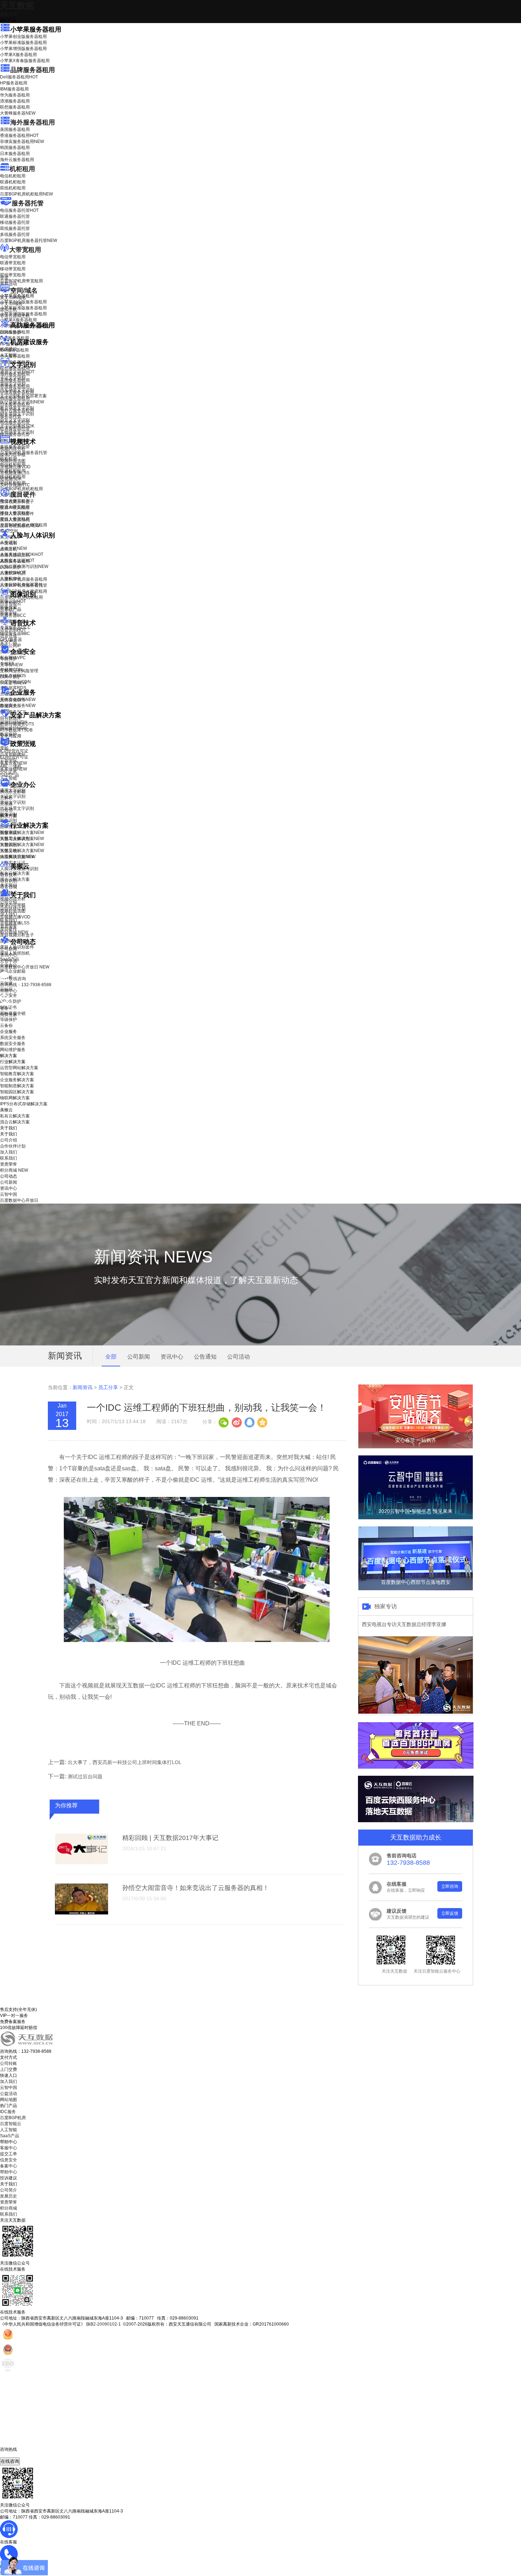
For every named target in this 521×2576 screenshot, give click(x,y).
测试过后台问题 (85, 1776)
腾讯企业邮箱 (13, 792)
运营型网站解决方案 (19, 1068)
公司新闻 (9, 949)
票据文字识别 (13, 384)
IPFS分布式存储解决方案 (24, 1104)
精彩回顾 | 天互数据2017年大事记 (170, 1838)
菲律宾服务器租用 (22, 142)
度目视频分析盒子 (17, 502)
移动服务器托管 (15, 222)
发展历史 (9, 2196)
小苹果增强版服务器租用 (23, 49)
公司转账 (9, 2063)
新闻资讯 (83, 1387)
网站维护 (13, 728)
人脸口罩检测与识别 (24, 566)
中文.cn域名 (11, 304)
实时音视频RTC (15, 485)
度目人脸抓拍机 (15, 520)
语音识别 (13, 630)
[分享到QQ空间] (262, 1422)
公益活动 (9, 2094)
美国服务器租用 (15, 129)
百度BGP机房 (13, 2118)
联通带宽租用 (13, 263)
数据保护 (9, 734)
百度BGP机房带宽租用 (21, 281)
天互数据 (17, 5)
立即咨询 (450, 1886)
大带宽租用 (25, 250)
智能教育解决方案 (17, 1074)
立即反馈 (450, 1913)
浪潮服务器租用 (15, 101)
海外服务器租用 (33, 122)
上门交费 (9, 2069)
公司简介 (9, 2190)
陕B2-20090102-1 (103, 2324)
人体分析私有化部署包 (21, 585)
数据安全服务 (18, 706)
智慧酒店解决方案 (22, 833)
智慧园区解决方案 (22, 845)
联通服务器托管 (15, 216)
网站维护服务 (13, 1050)
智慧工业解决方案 (22, 839)
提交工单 (9, 2154)
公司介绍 (9, 902)
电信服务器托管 (19, 210)
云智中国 (9, 961)
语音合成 (9, 636)
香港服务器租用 (19, 136)
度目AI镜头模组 (15, 508)
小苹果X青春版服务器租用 (25, 61)
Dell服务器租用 (19, 77)
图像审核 (9, 613)
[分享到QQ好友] (249, 1422)
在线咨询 (10, 2461)
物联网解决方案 (15, 1098)
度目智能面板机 (20, 526)
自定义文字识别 (15, 420)
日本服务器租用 (15, 154)
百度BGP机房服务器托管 (29, 241)
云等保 (11, 665)
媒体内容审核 (13, 455)
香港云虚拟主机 (15, 316)
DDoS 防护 (11, 332)
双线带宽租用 (13, 275)
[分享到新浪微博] (236, 1422)
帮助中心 (9, 991)
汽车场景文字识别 (17, 390)
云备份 (6, 1026)
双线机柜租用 (13, 188)
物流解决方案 (18, 857)
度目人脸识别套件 (17, 514)
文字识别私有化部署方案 (23, 396)
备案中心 (9, 2166)
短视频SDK (11, 479)
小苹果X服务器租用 (18, 55)
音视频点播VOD (15, 467)
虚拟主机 (9, 310)
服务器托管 (28, 203)
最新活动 (9, 14)
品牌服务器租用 (33, 70)
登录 (4, 1008)
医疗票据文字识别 (22, 402)
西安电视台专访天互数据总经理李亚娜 (404, 1624)
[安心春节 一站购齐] (416, 1447)
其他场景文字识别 (17, 432)
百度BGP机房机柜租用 (26, 194)
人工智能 (9, 355)
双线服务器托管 (15, 228)
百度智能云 (11, 2124)
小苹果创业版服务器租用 (23, 37)
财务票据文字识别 (17, 414)
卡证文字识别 (13, 378)
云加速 (6, 804)
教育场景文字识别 (17, 408)
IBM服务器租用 (14, 89)
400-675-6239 (14, 2455)
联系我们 (9, 920)
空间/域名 (24, 291)
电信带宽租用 (13, 257)
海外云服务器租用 (17, 160)
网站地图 (9, 2100)
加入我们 (9, 914)
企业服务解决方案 (17, 1080)
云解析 (6, 798)
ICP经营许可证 (14, 751)
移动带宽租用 (13, 269)
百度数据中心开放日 (25, 967)
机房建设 (9, 349)
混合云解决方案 (15, 879)
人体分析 (13, 548)
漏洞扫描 (13, 722)
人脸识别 (9, 542)
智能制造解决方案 (17, 1086)
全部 (111, 1357)
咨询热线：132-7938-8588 (26, 985)
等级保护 (9, 659)
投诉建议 (9, 2178)
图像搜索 (9, 607)
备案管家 (13, 763)
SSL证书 (13, 683)
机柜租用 (22, 169)
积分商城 (14, 932)
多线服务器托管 (15, 234)
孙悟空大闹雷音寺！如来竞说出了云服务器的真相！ (196, 1888)
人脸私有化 (11, 579)
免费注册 (9, 1015)
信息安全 (9, 2160)
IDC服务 (8, 2112)
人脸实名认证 (17, 560)
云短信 (6, 810)
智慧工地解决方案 (22, 851)
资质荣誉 (9, 926)
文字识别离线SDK (17, 426)
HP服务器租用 (14, 83)
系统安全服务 (18, 700)
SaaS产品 (10, 775)
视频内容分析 (13, 449)
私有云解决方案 (15, 873)
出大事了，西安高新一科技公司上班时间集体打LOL (125, 1762)
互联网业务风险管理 (19, 671)
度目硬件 (23, 494)
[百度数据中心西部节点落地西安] (416, 1589)
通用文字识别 (17, 372)
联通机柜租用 (13, 182)
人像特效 (13, 573)
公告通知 (205, 1357)
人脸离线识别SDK (22, 554)
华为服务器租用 (15, 95)
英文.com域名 (13, 298)
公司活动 (239, 1357)
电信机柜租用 (13, 176)
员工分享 (108, 1387)
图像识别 (13, 601)
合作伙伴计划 (13, 908)
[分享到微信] (224, 1422)
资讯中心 (9, 955)
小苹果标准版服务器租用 (23, 43)
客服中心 (9, 2148)
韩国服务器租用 (15, 148)
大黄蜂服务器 (18, 113)
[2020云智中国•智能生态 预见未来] (416, 1518)
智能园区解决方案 (17, 1092)
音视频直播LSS (15, 473)
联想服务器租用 (15, 107)
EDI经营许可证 (14, 757)
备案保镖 (13, 769)
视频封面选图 (13, 461)
